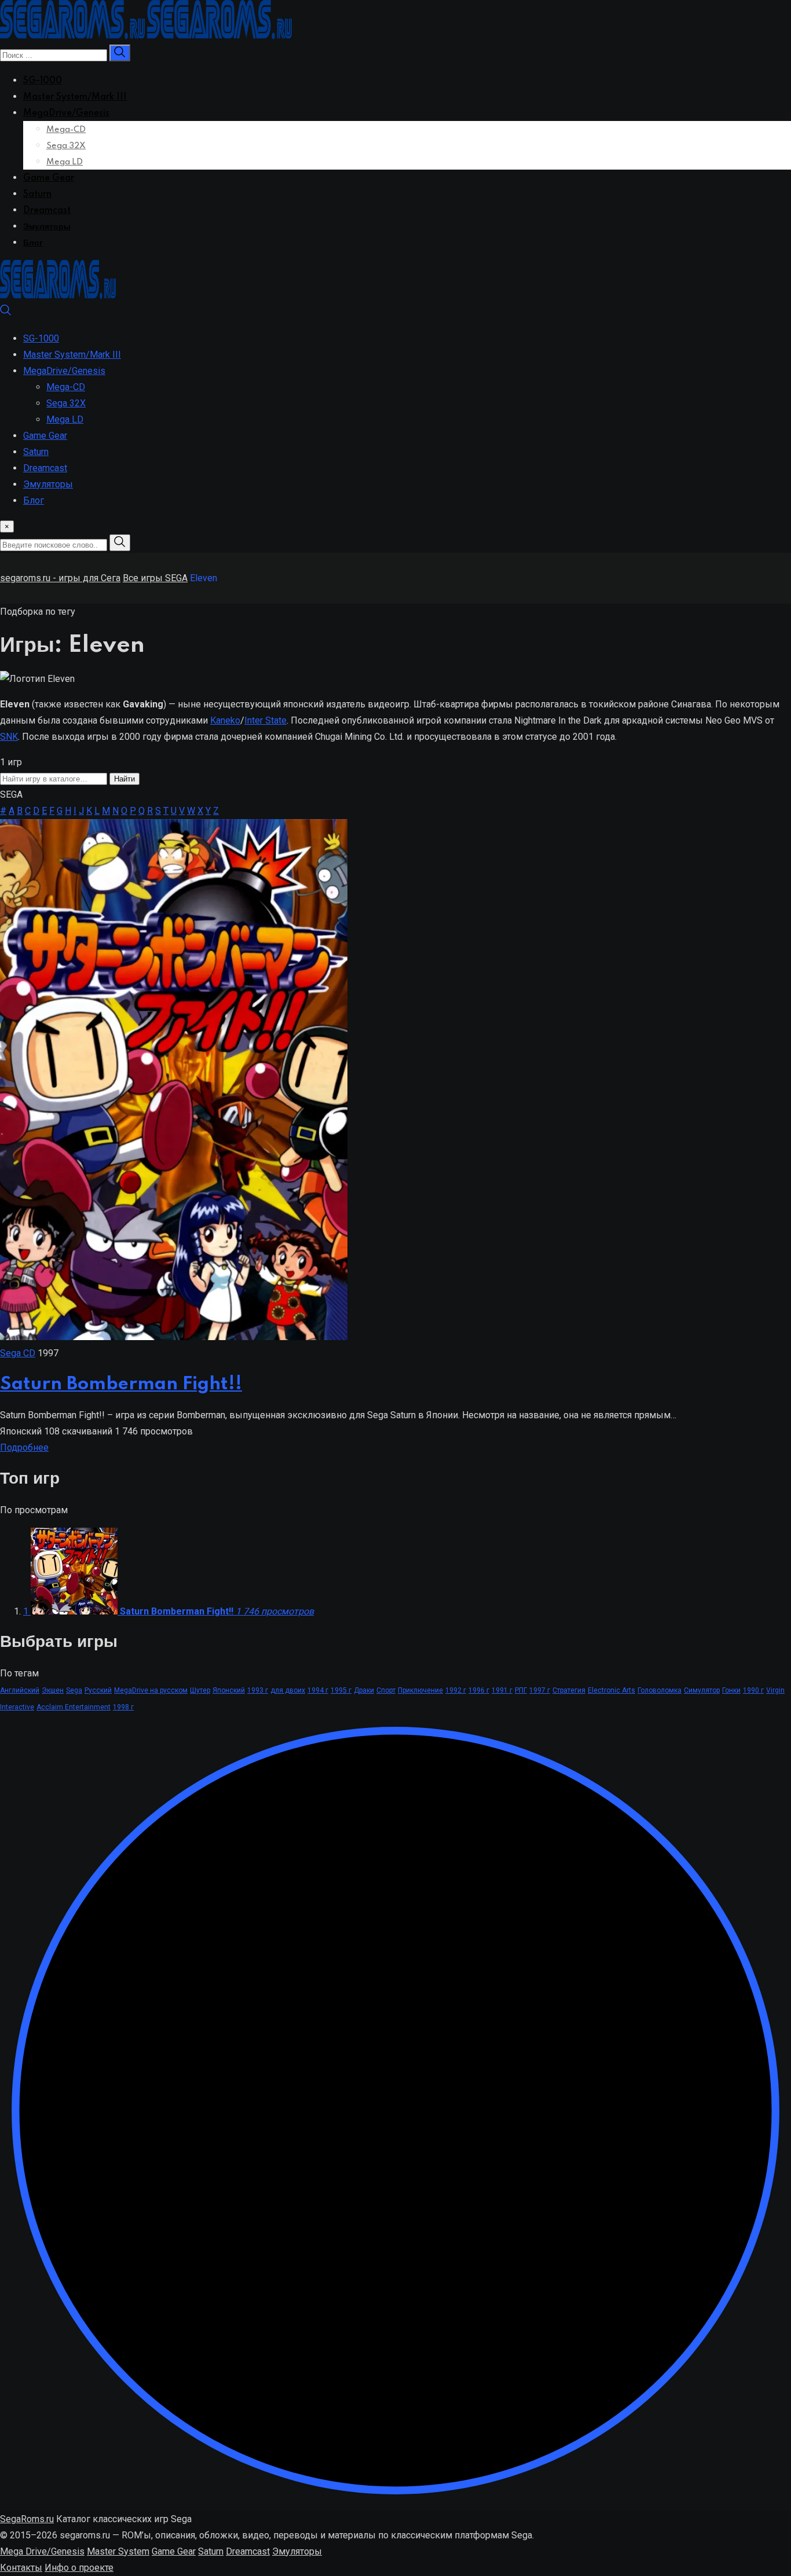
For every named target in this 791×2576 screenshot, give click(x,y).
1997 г (540, 1690)
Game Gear (49, 178)
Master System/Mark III (75, 97)
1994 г (318, 1690)
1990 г (753, 1690)
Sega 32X (66, 146)
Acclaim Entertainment (74, 1707)
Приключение (420, 1690)
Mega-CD (66, 130)
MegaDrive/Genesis (66, 113)
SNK (9, 737)
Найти (124, 779)
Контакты (21, 2568)
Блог (33, 243)
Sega (74, 1690)
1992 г (456, 1690)
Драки (364, 1690)
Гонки (731, 1690)
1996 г (479, 1690)
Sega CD (18, 1353)
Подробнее (24, 1447)
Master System (118, 2551)
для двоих (288, 1690)
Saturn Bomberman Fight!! (121, 1384)
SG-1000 (43, 81)
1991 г (502, 1690)
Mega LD (65, 162)
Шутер (200, 1690)
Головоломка (660, 1690)
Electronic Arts (611, 1690)
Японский (229, 1690)
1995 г (341, 1690)
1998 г (123, 1707)
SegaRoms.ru (27, 2519)
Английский (20, 1690)
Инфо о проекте (79, 2568)
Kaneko (225, 720)
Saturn (37, 195)
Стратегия (569, 1690)
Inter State (266, 720)
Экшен (53, 1690)
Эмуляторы (47, 227)
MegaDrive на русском (151, 1690)
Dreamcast (47, 211)
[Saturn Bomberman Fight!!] (174, 1337)
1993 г (258, 1690)
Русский (98, 1690)
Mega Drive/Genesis (42, 2551)
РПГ (521, 1690)
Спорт (386, 1690)
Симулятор (702, 1690)
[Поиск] (6, 313)
